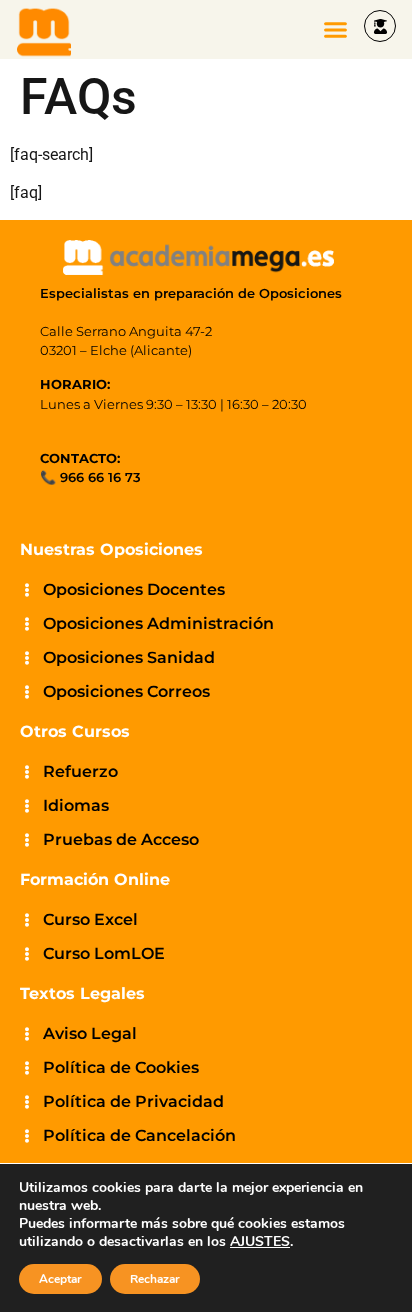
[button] (336, 30)
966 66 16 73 (100, 477)
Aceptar (60, 1279)
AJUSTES (260, 1242)
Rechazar (155, 1279)
